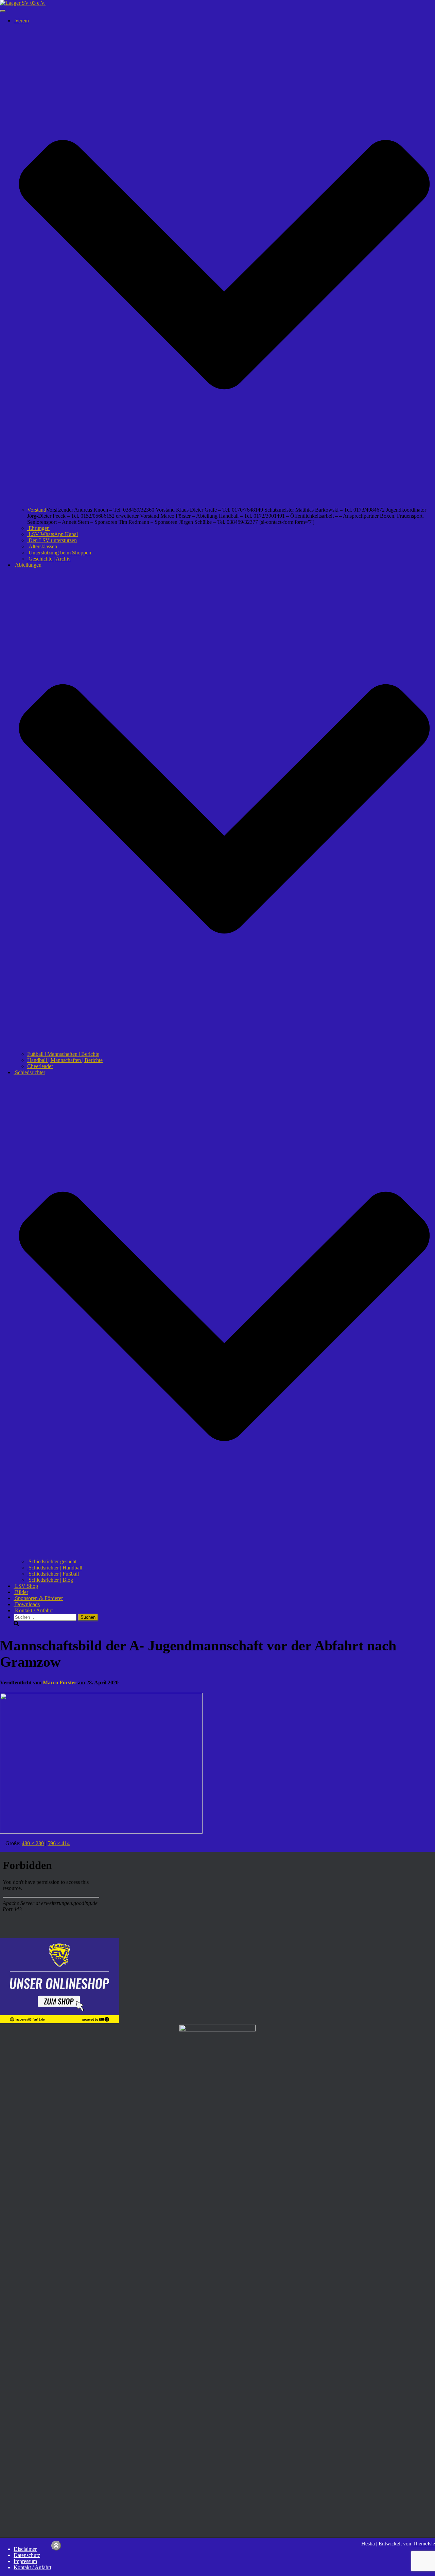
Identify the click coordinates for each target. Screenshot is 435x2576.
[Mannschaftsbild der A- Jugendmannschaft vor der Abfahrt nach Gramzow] (101, 1832)
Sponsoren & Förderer (38, 1598)
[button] (224, 504)
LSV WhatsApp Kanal (53, 534)
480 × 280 (33, 1843)
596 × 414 (59, 1843)
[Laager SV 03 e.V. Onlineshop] (59, 2021)
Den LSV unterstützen (52, 540)
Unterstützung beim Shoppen (59, 553)
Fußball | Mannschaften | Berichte (63, 1054)
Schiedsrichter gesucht (52, 1561)
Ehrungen (38, 528)
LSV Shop (26, 1586)
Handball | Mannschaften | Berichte (65, 1060)
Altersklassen (42, 546)
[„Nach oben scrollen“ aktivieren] (56, 2546)
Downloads (27, 1604)
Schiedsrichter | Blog (50, 1580)
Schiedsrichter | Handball (55, 1568)
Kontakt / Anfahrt (33, 1610)
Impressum (25, 2561)
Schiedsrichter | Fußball (53, 1574)
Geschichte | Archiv (49, 559)
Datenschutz (27, 2555)
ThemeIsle (424, 2544)
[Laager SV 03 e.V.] (23, 3)
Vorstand (37, 510)
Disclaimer (25, 2549)
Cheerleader (40, 1066)
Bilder (21, 1592)
